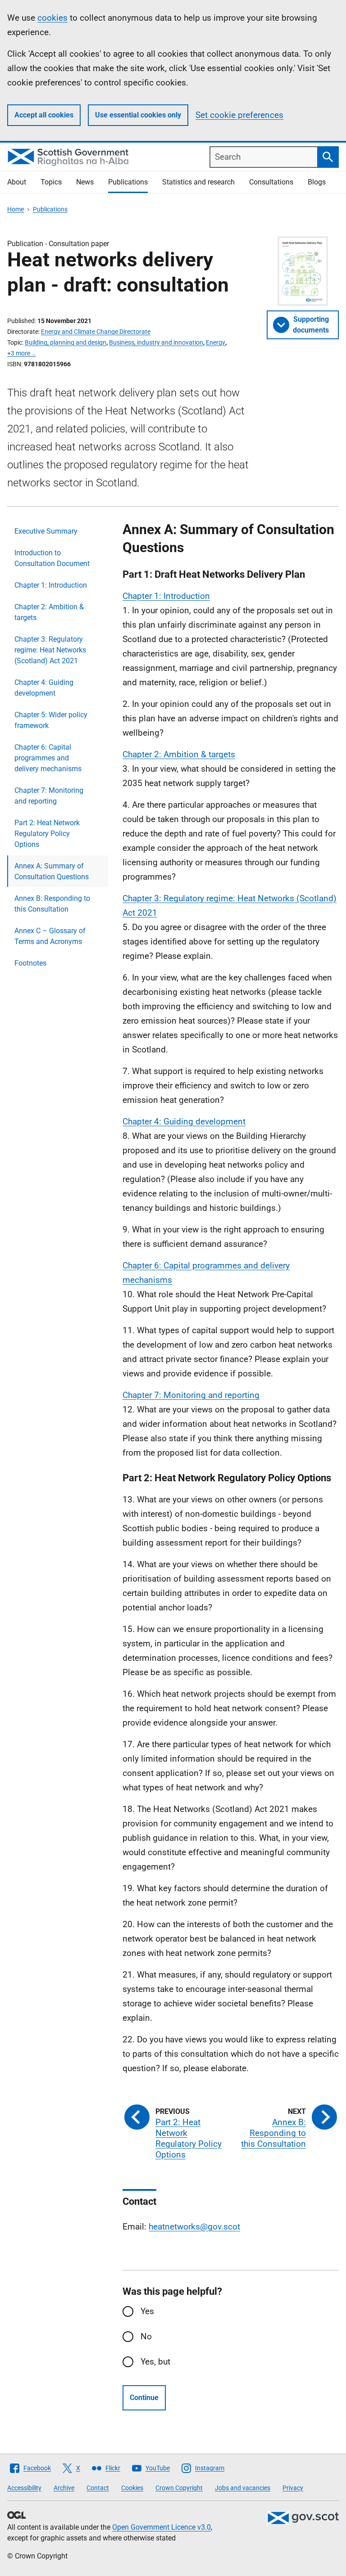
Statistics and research (198, 182)
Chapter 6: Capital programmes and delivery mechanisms (48, 758)
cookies (52, 18)
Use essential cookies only (138, 115)
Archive (64, 2488)
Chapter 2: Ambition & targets (49, 612)
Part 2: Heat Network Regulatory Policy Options (47, 834)
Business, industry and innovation (156, 342)
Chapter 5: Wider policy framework (51, 720)
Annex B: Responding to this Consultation (52, 904)
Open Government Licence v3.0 (162, 2527)
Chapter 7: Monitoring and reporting (49, 796)
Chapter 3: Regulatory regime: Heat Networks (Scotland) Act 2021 (50, 650)
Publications (128, 182)
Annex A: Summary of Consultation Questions (52, 871)
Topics (51, 182)
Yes (147, 2311)
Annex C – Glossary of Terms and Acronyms (50, 936)
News (85, 182)
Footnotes (30, 963)
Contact (98, 2488)
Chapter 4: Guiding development (44, 688)
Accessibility (24, 2488)
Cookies (132, 2488)
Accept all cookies (44, 115)
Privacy (293, 2488)
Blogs (317, 182)
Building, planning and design (66, 342)
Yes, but (155, 2362)
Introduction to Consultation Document (52, 558)
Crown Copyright (179, 2488)
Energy (216, 342)
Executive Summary (46, 531)
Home (16, 209)
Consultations (271, 182)
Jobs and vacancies (243, 2488)
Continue (144, 2398)
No (146, 2336)
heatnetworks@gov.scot (194, 2227)
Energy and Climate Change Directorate (96, 332)
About (17, 182)
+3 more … (21, 353)
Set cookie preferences (239, 115)
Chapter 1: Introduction (51, 585)
